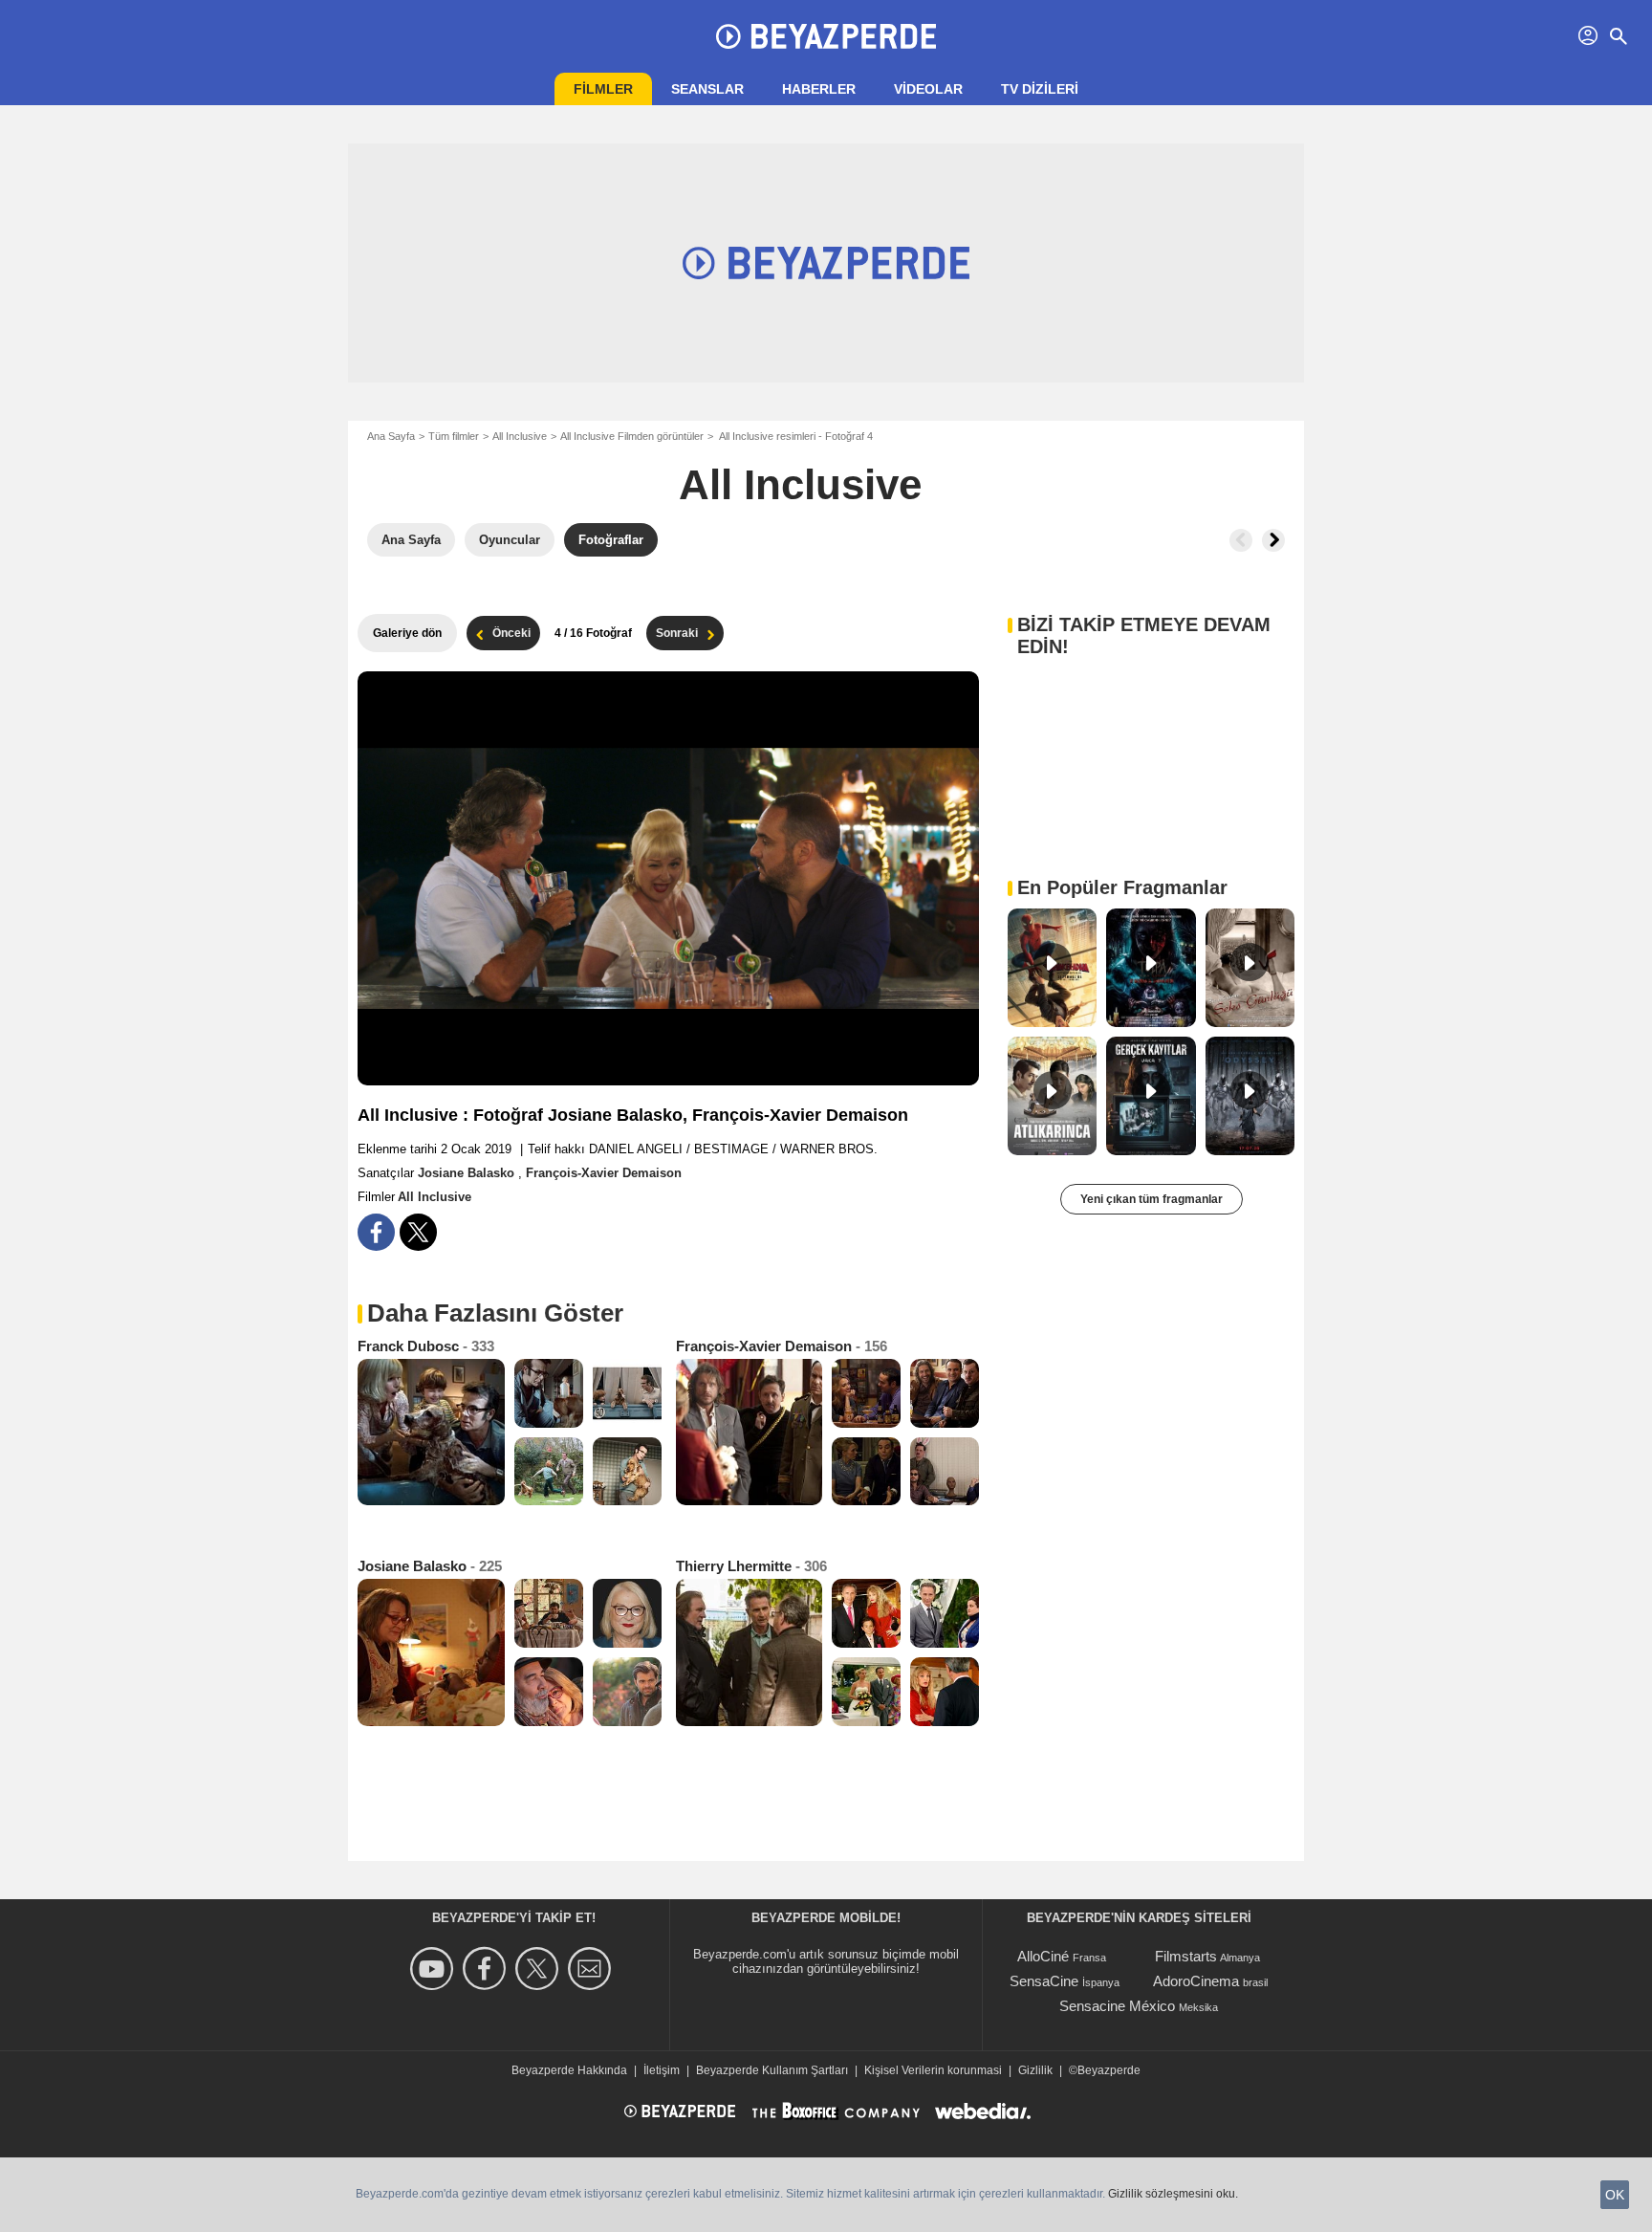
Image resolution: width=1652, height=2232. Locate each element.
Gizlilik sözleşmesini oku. (1173, 2194)
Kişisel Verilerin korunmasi (933, 2070)
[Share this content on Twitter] (418, 1232)
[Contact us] (592, 1969)
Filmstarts (1186, 1956)
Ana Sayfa (391, 436)
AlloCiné (1043, 1956)
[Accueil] (826, 36)
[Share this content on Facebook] (376, 1232)
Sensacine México (1117, 2006)
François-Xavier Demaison (604, 1173)
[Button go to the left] (1241, 540)
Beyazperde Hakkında (569, 2070)
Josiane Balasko (468, 1173)
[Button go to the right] (1273, 540)
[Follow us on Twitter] (540, 1969)
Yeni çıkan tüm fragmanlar (1152, 1199)
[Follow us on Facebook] (487, 1969)
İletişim (662, 2070)
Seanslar (707, 89)
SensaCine (1044, 1981)
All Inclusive (520, 436)
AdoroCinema (1196, 1981)
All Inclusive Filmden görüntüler (632, 436)
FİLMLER (603, 89)
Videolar (928, 89)
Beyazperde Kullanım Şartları (772, 2070)
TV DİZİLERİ (1040, 89)
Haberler (819, 89)
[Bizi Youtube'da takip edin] (435, 1969)
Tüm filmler (454, 436)
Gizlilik (1035, 2070)
